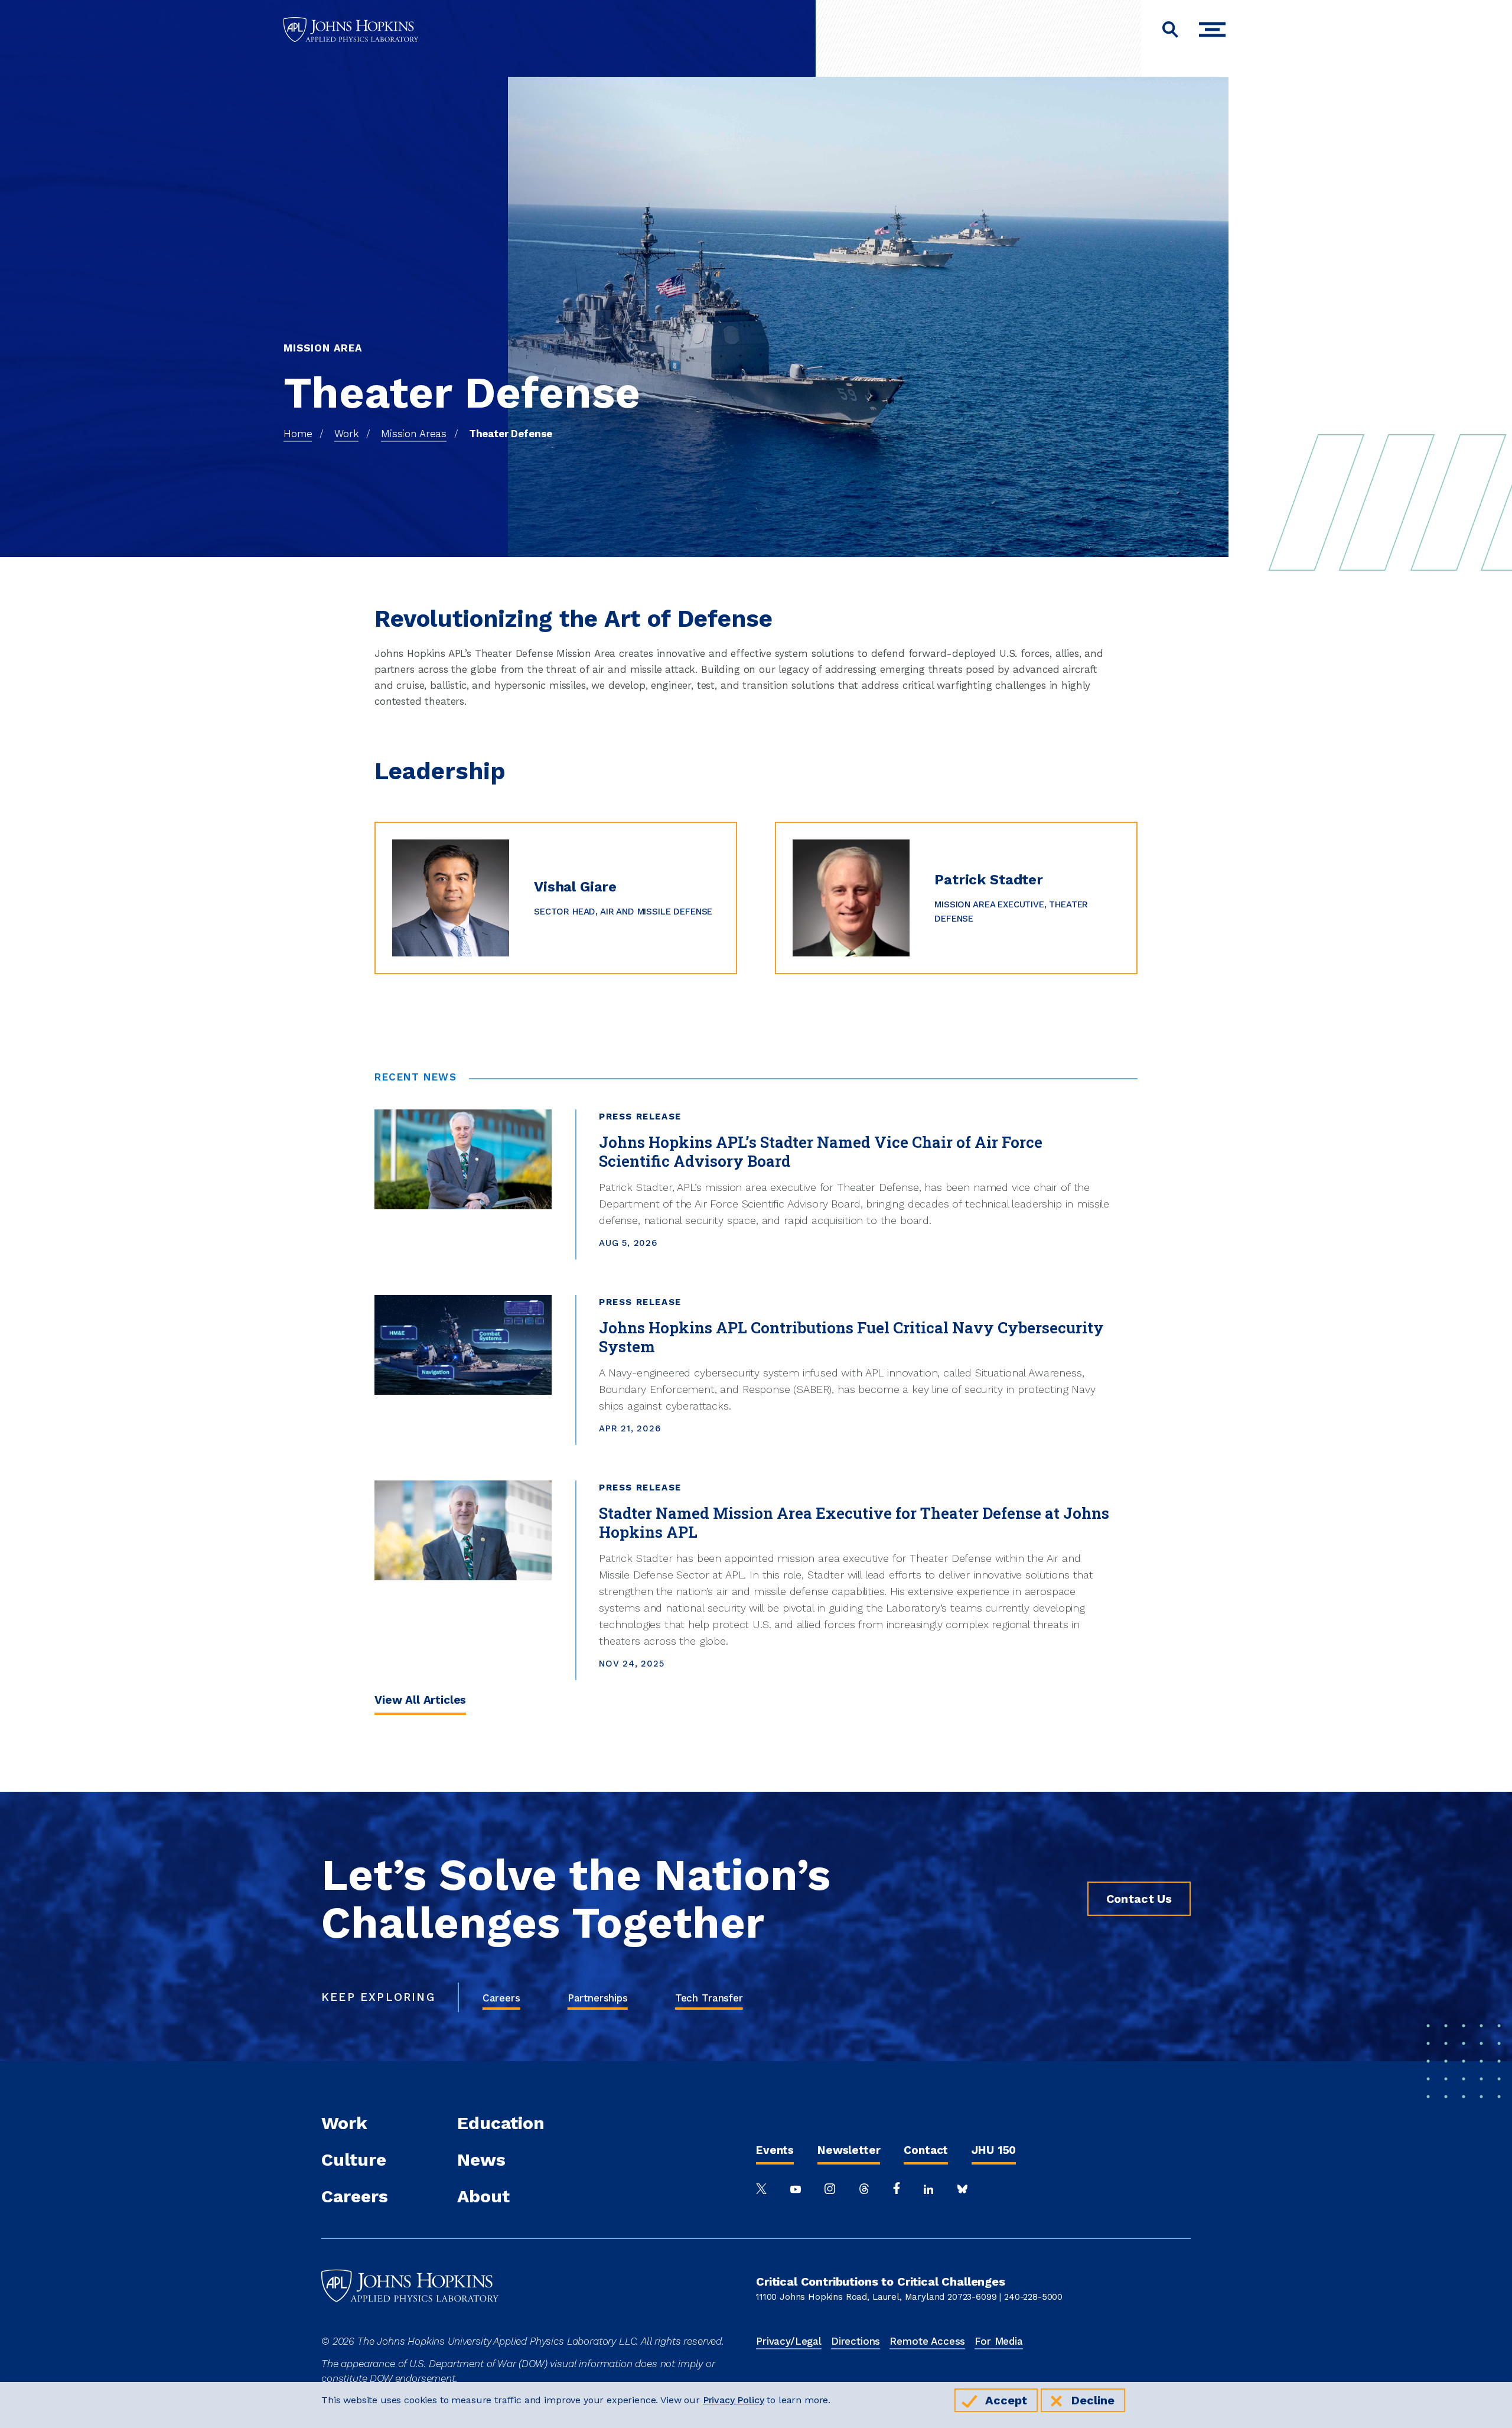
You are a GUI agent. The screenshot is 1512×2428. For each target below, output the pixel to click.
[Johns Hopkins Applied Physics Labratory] (410, 2326)
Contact (926, 2150)
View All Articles (420, 1700)
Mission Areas (414, 434)
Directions (856, 2341)
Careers (501, 1998)
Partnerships (598, 1998)
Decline (1093, 2400)
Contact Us (1139, 1899)
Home (298, 434)
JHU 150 (994, 2150)
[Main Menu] (1215, 30)
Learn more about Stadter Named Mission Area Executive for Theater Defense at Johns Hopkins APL (621, 1488)
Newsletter (849, 2150)
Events (775, 2150)
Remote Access (927, 2341)
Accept (1006, 2400)
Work (346, 434)
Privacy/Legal (789, 2341)
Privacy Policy (734, 2400)
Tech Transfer (709, 1998)
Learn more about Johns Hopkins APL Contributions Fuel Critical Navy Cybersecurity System (600, 1302)
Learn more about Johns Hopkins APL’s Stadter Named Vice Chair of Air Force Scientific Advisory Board (626, 1117)
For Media (999, 2341)
